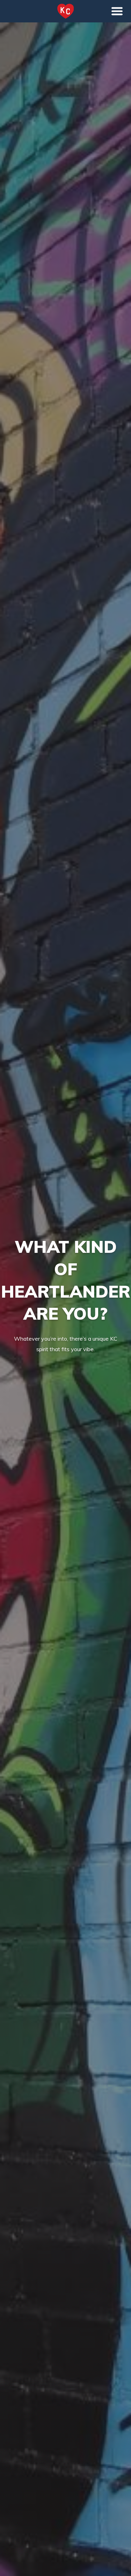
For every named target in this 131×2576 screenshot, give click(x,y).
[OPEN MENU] (117, 11)
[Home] (66, 11)
